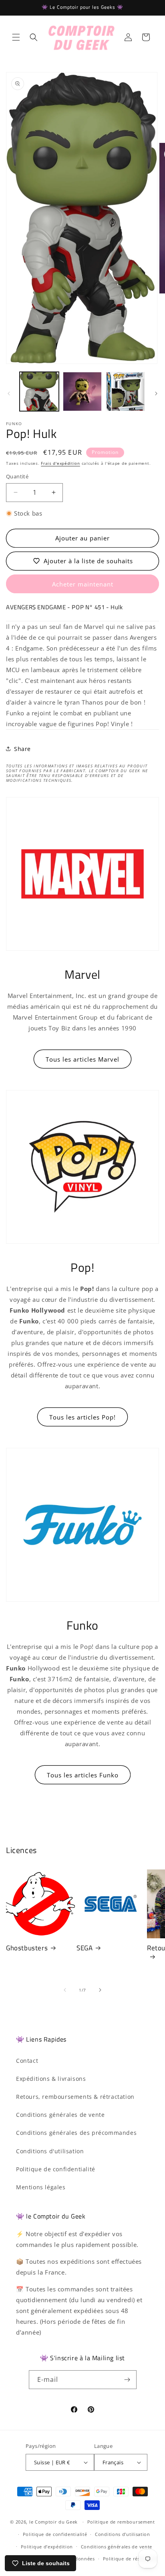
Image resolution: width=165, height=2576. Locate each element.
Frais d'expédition (60, 463)
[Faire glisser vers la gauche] (9, 394)
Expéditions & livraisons (51, 2079)
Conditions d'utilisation (50, 2151)
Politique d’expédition (47, 2547)
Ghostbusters (27, 1948)
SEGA (85, 1948)
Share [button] (22, 749)
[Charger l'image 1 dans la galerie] (39, 392)
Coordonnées (79, 2559)
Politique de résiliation (130, 2559)
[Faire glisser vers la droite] (156, 394)
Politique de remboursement (121, 2522)
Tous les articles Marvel (82, 1059)
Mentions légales (41, 2187)
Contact (27, 2061)
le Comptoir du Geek (53, 2522)
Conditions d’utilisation (123, 2534)
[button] (16, 37)
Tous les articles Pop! (82, 1417)
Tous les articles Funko (83, 1775)
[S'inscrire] (127, 2380)
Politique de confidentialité (56, 2169)
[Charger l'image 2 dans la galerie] (82, 392)
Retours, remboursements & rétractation (75, 2097)
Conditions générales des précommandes (76, 2133)
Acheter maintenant (83, 584)
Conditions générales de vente (60, 2115)
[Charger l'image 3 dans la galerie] (125, 392)
